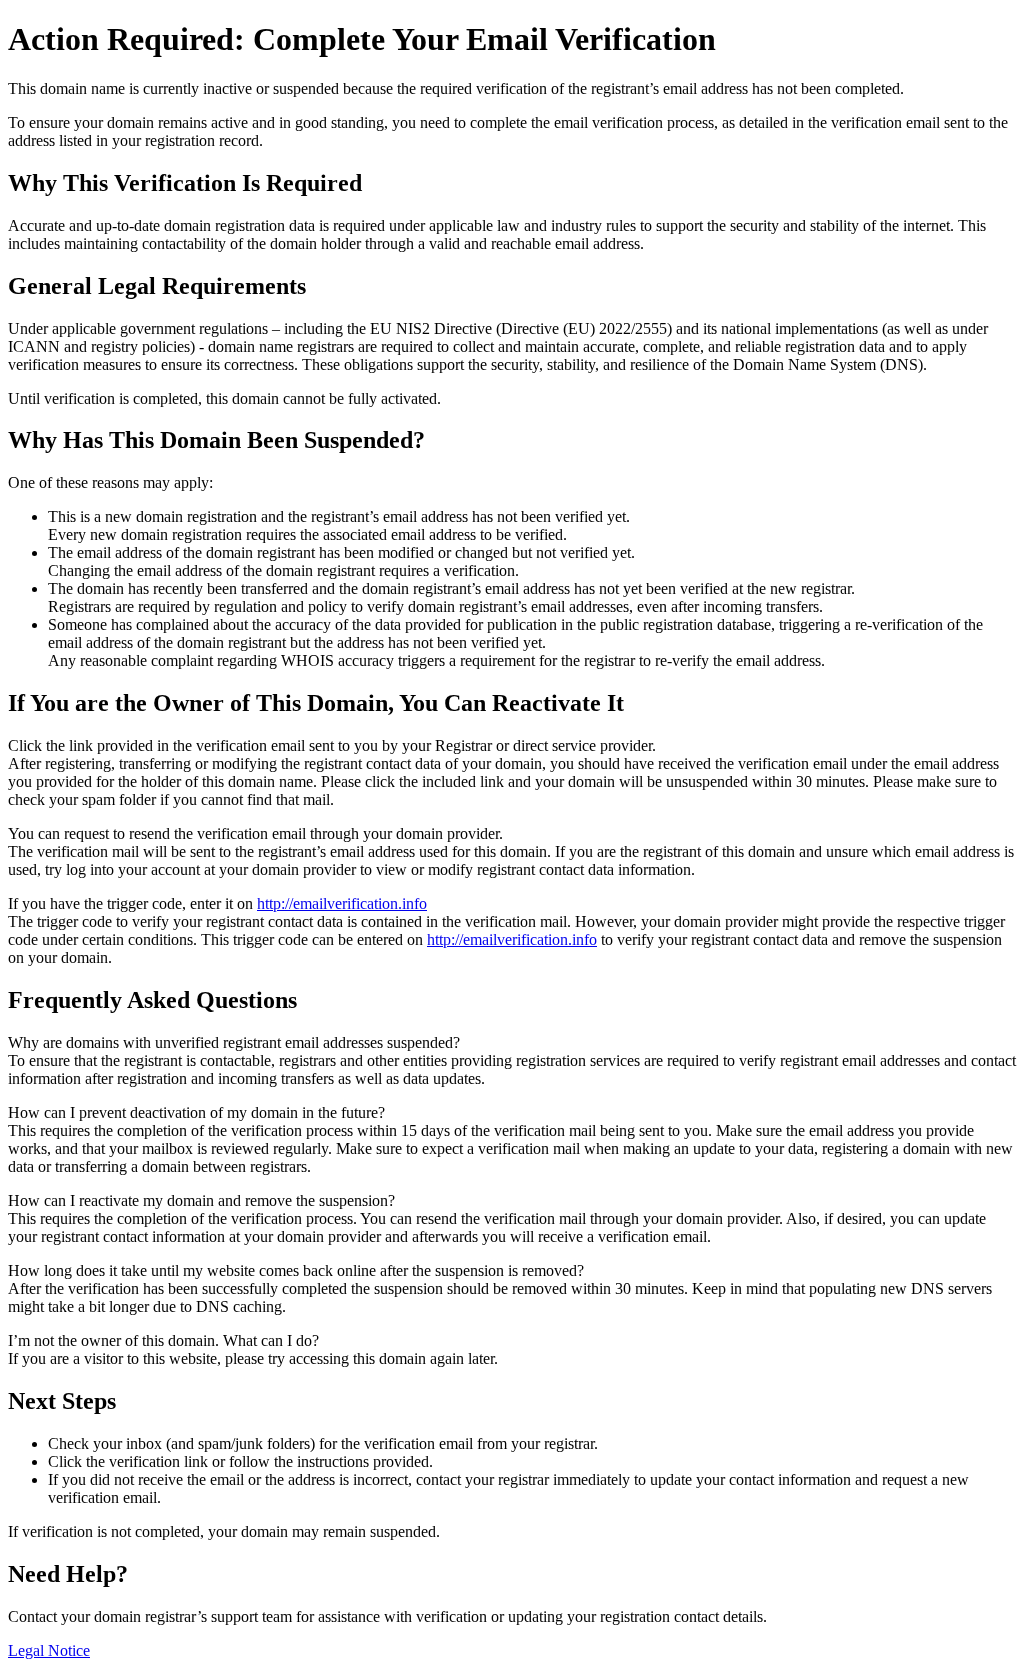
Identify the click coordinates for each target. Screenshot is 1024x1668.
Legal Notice (49, 1650)
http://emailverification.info (342, 903)
